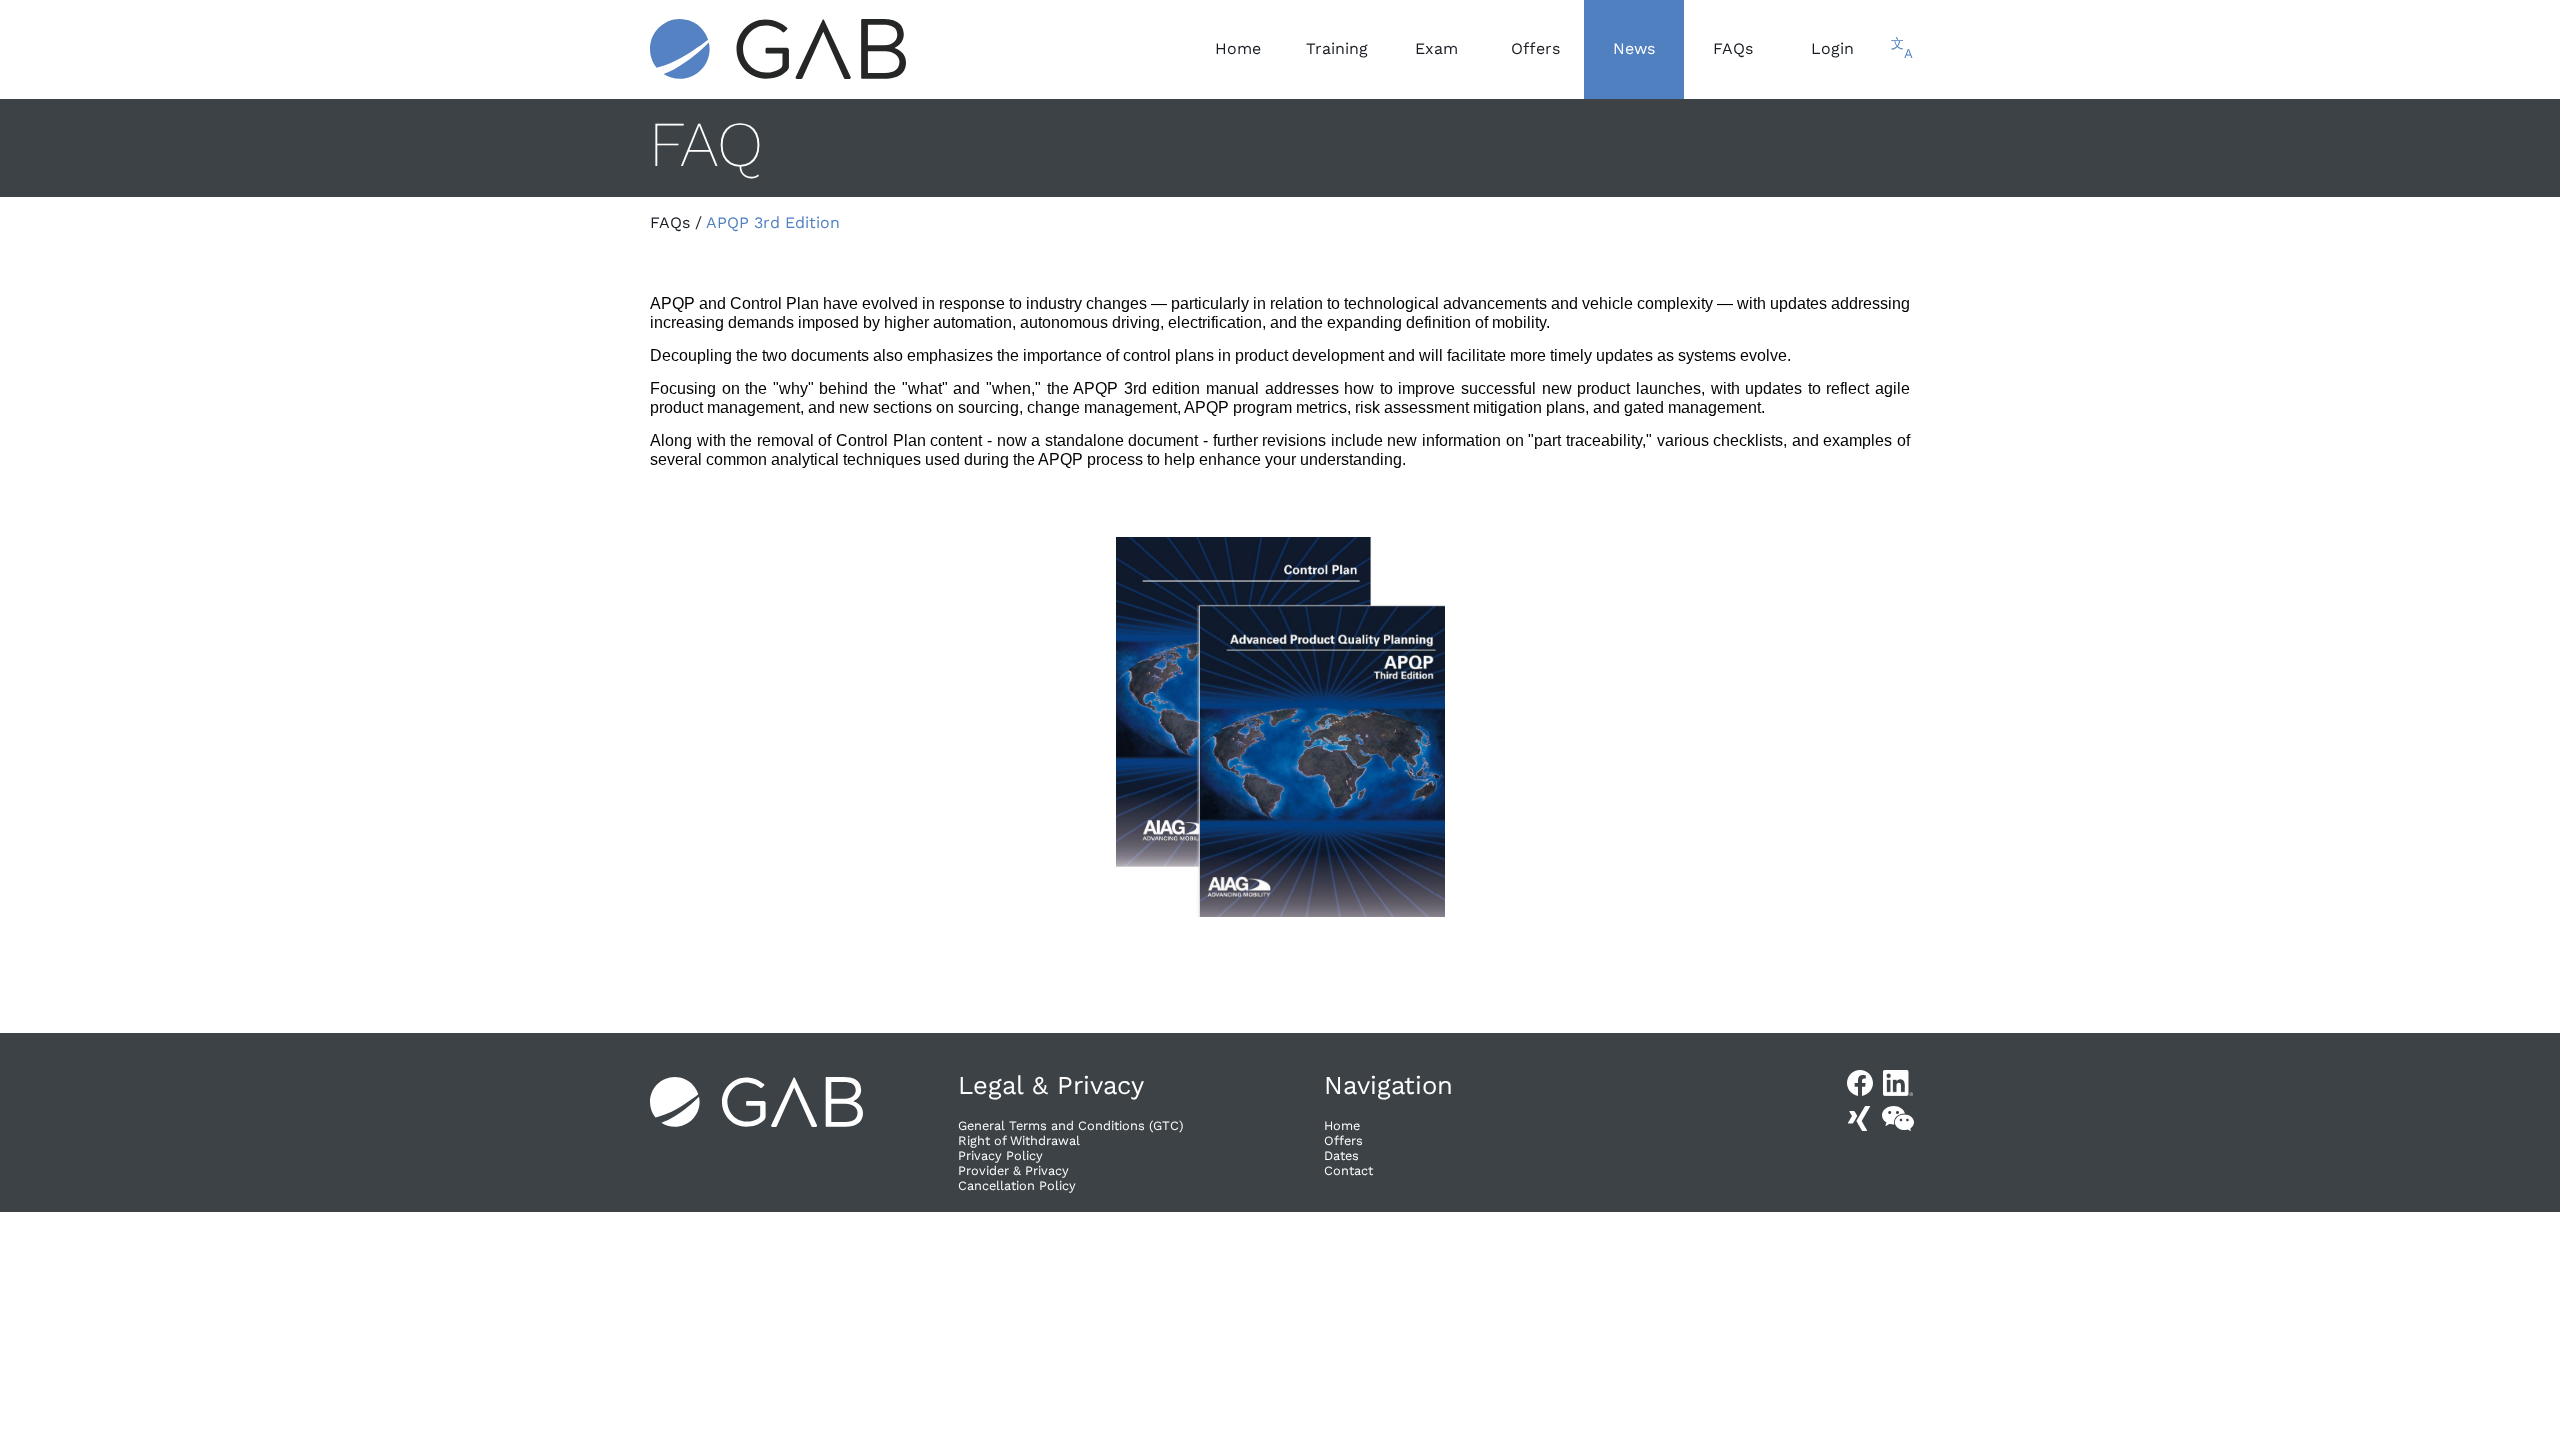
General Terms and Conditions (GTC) (1070, 1125)
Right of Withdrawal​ (1019, 1140)
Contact (1348, 1170)
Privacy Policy (1000, 1155)
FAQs (670, 222)
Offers (1343, 1140)
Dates (1341, 1155)
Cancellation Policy (1017, 1185)
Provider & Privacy (1013, 1170)
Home (1342, 1125)
